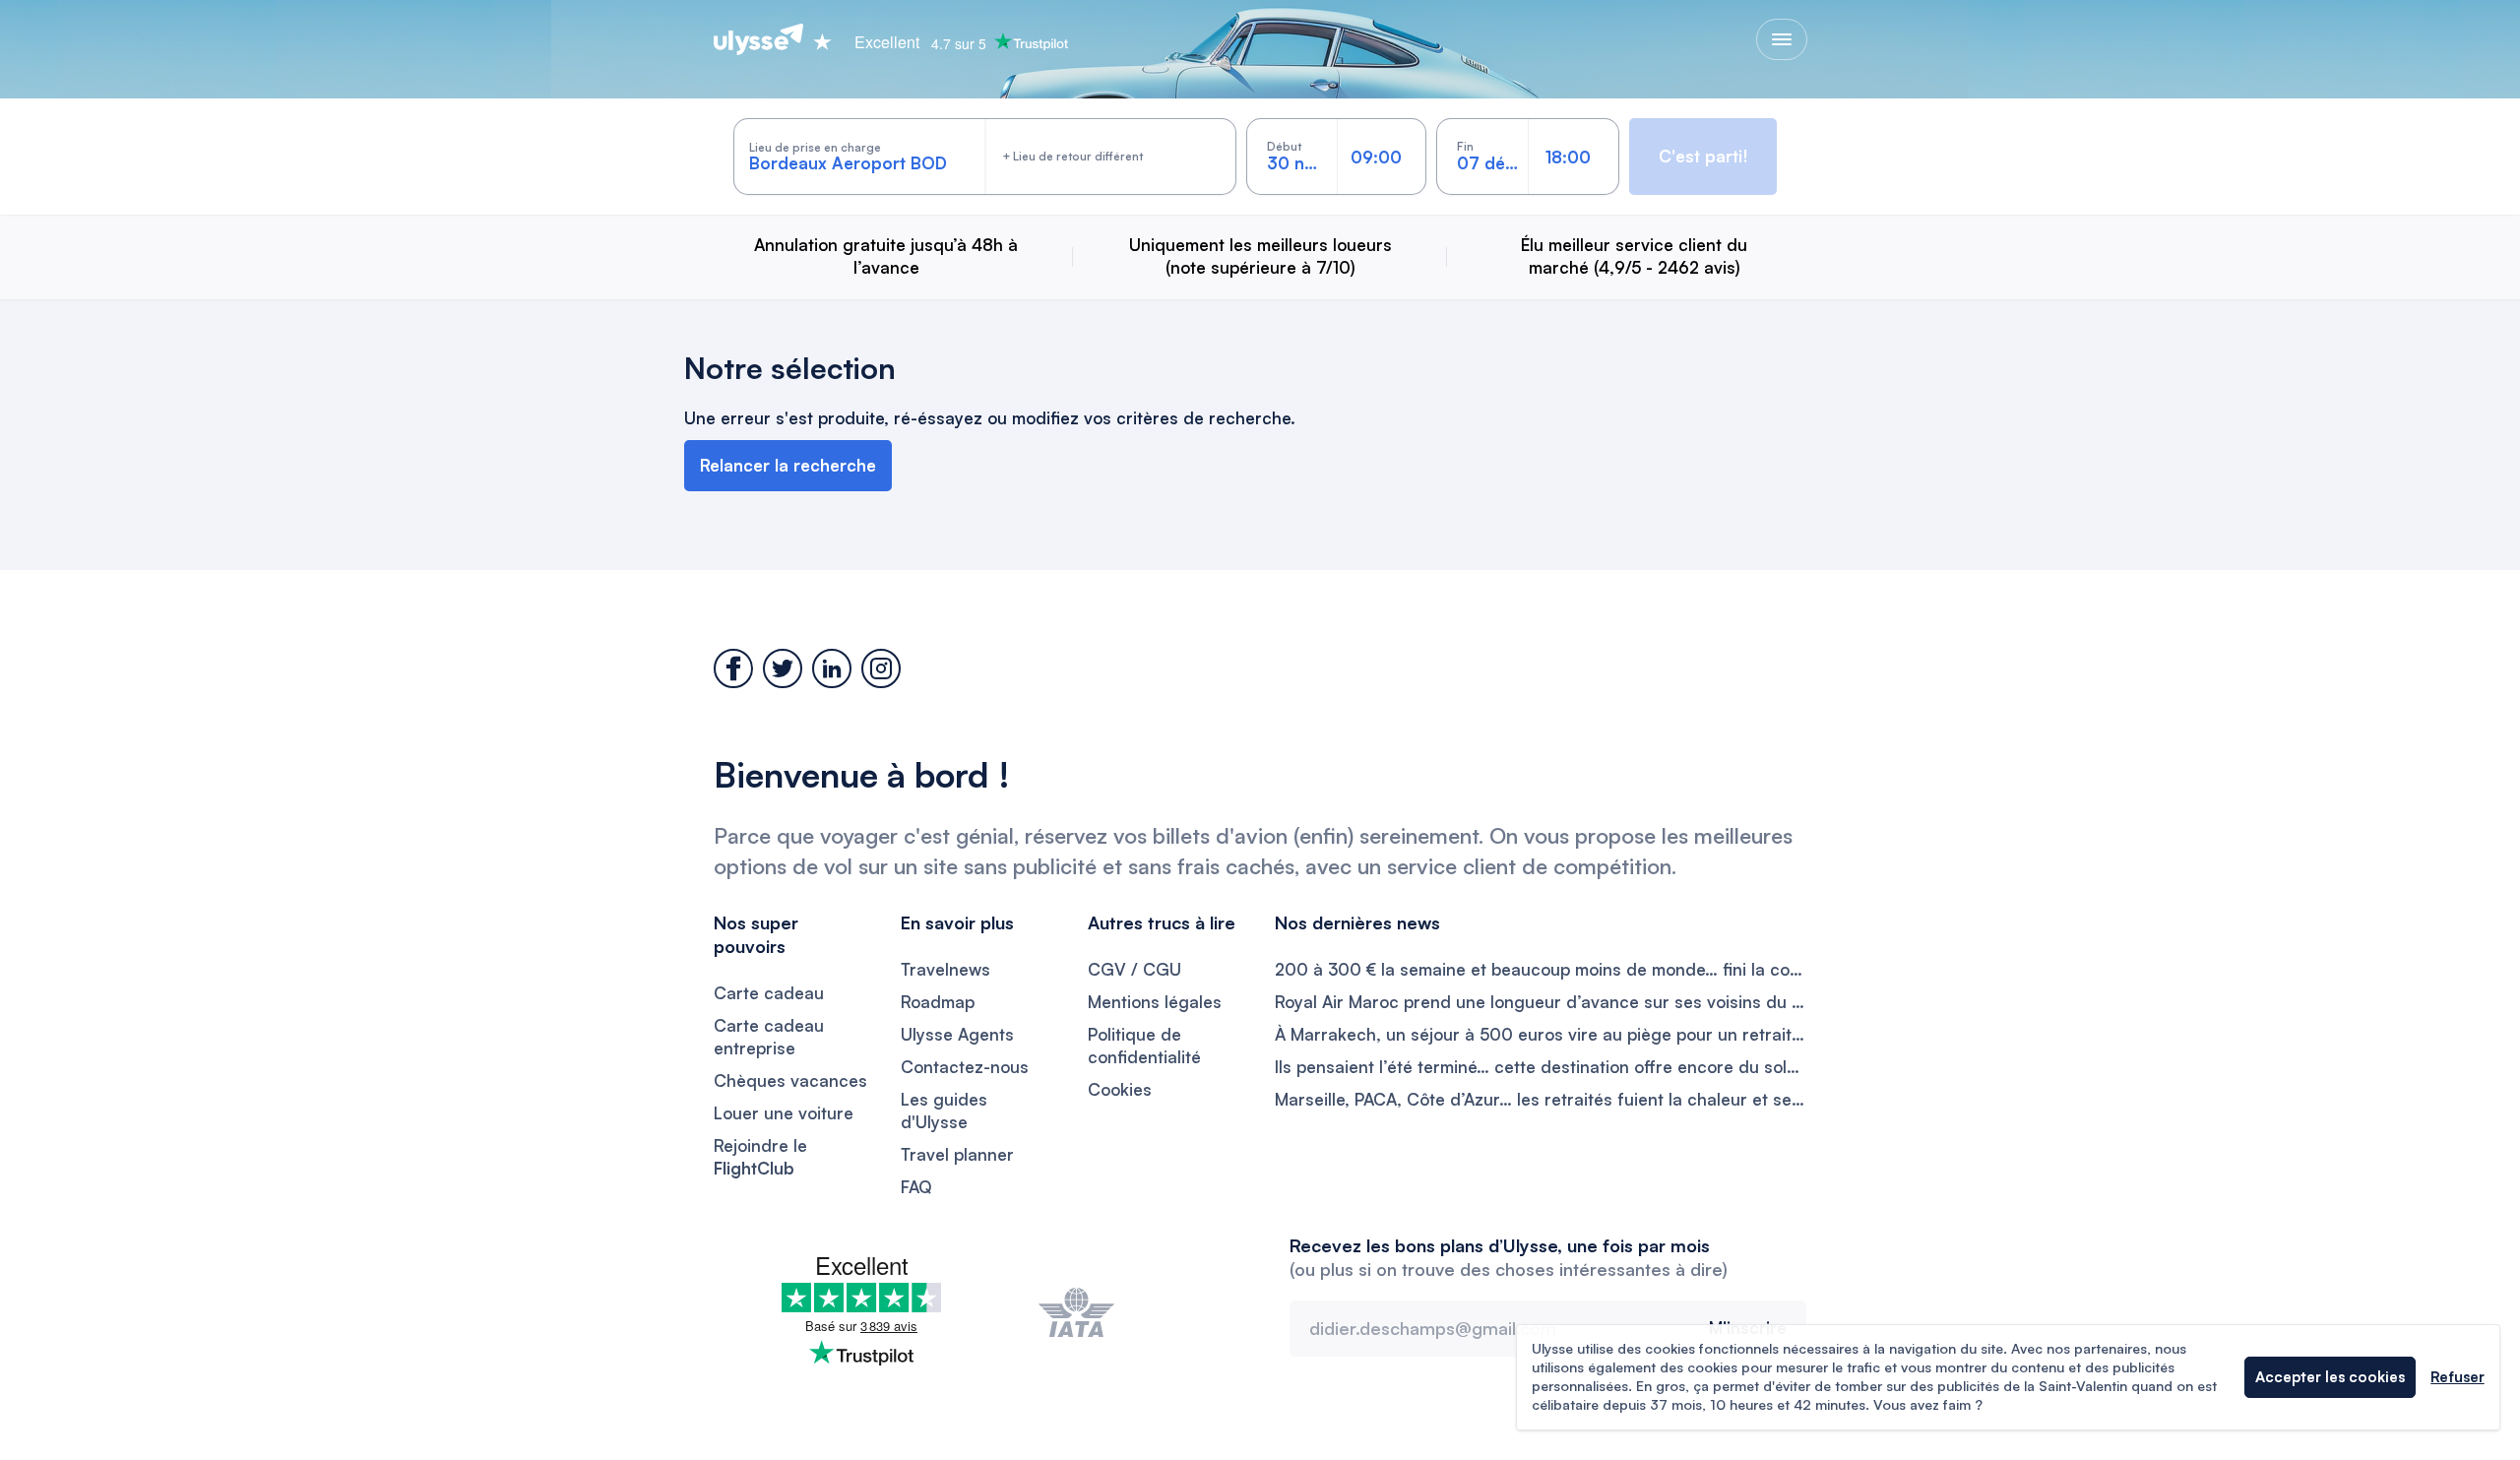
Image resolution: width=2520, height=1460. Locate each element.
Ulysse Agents (957, 1034)
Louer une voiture (784, 1113)
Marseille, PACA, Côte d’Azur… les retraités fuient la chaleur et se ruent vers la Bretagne (1541, 1099)
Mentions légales (1155, 1002)
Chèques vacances (790, 1080)
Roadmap (938, 1002)
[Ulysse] (758, 39)
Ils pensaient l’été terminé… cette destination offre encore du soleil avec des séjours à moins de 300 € (1541, 1067)
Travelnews (945, 969)
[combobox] (861, 157)
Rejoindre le (760, 1157)
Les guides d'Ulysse (944, 1111)
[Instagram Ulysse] (881, 668)
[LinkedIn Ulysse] (832, 668)
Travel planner (957, 1154)
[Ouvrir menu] (1782, 39)
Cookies (1120, 1089)
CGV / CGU (1134, 969)
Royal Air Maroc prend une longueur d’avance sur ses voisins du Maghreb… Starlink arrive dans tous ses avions (1541, 1002)
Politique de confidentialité (1144, 1046)
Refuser (2457, 1377)
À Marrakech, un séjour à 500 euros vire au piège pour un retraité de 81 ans (1541, 1034)
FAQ (916, 1187)
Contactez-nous (965, 1067)
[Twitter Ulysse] (783, 668)
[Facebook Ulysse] (733, 668)
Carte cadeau (769, 993)
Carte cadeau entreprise (769, 1037)
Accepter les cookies (2330, 1377)
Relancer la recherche (788, 465)
